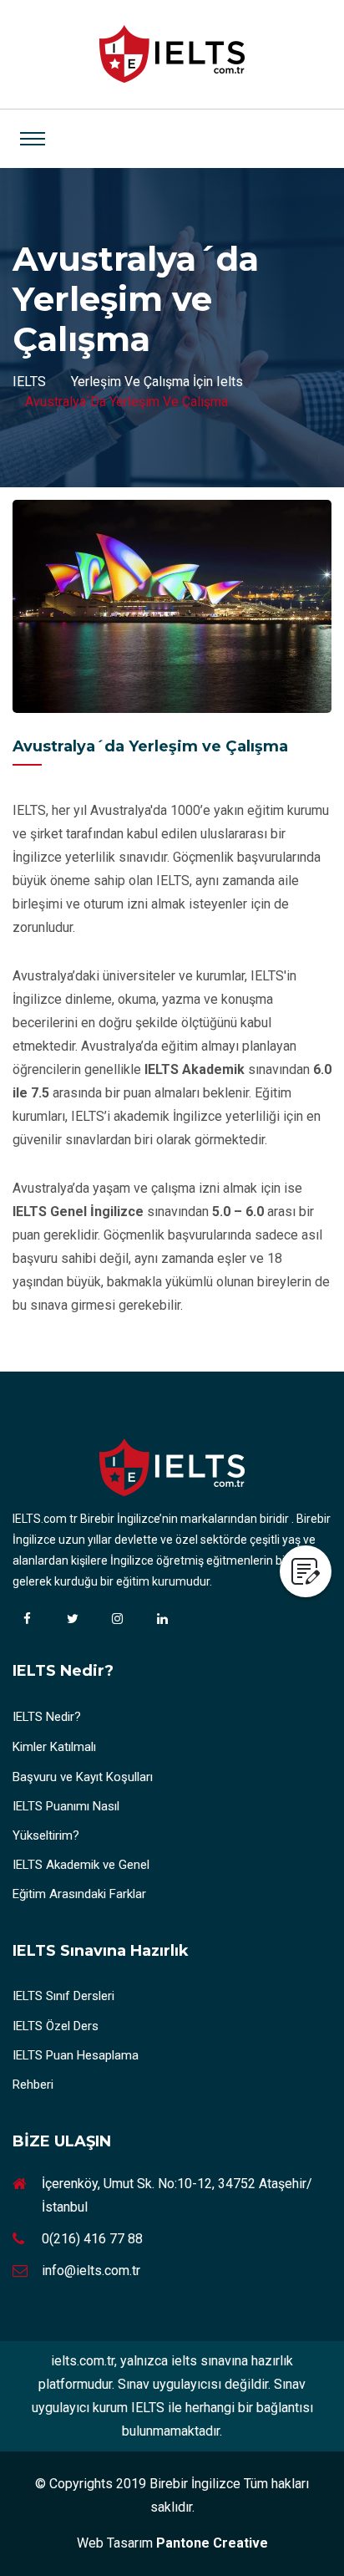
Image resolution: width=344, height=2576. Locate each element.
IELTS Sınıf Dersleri (63, 1996)
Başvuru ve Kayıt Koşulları (83, 1777)
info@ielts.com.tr (91, 2271)
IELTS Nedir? (47, 1717)
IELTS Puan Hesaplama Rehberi (76, 2070)
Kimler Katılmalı (54, 1747)
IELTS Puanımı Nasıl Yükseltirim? (66, 1821)
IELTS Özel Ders (56, 2026)
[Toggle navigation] (33, 139)
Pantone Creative (212, 2543)
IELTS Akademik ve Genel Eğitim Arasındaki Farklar (81, 1879)
